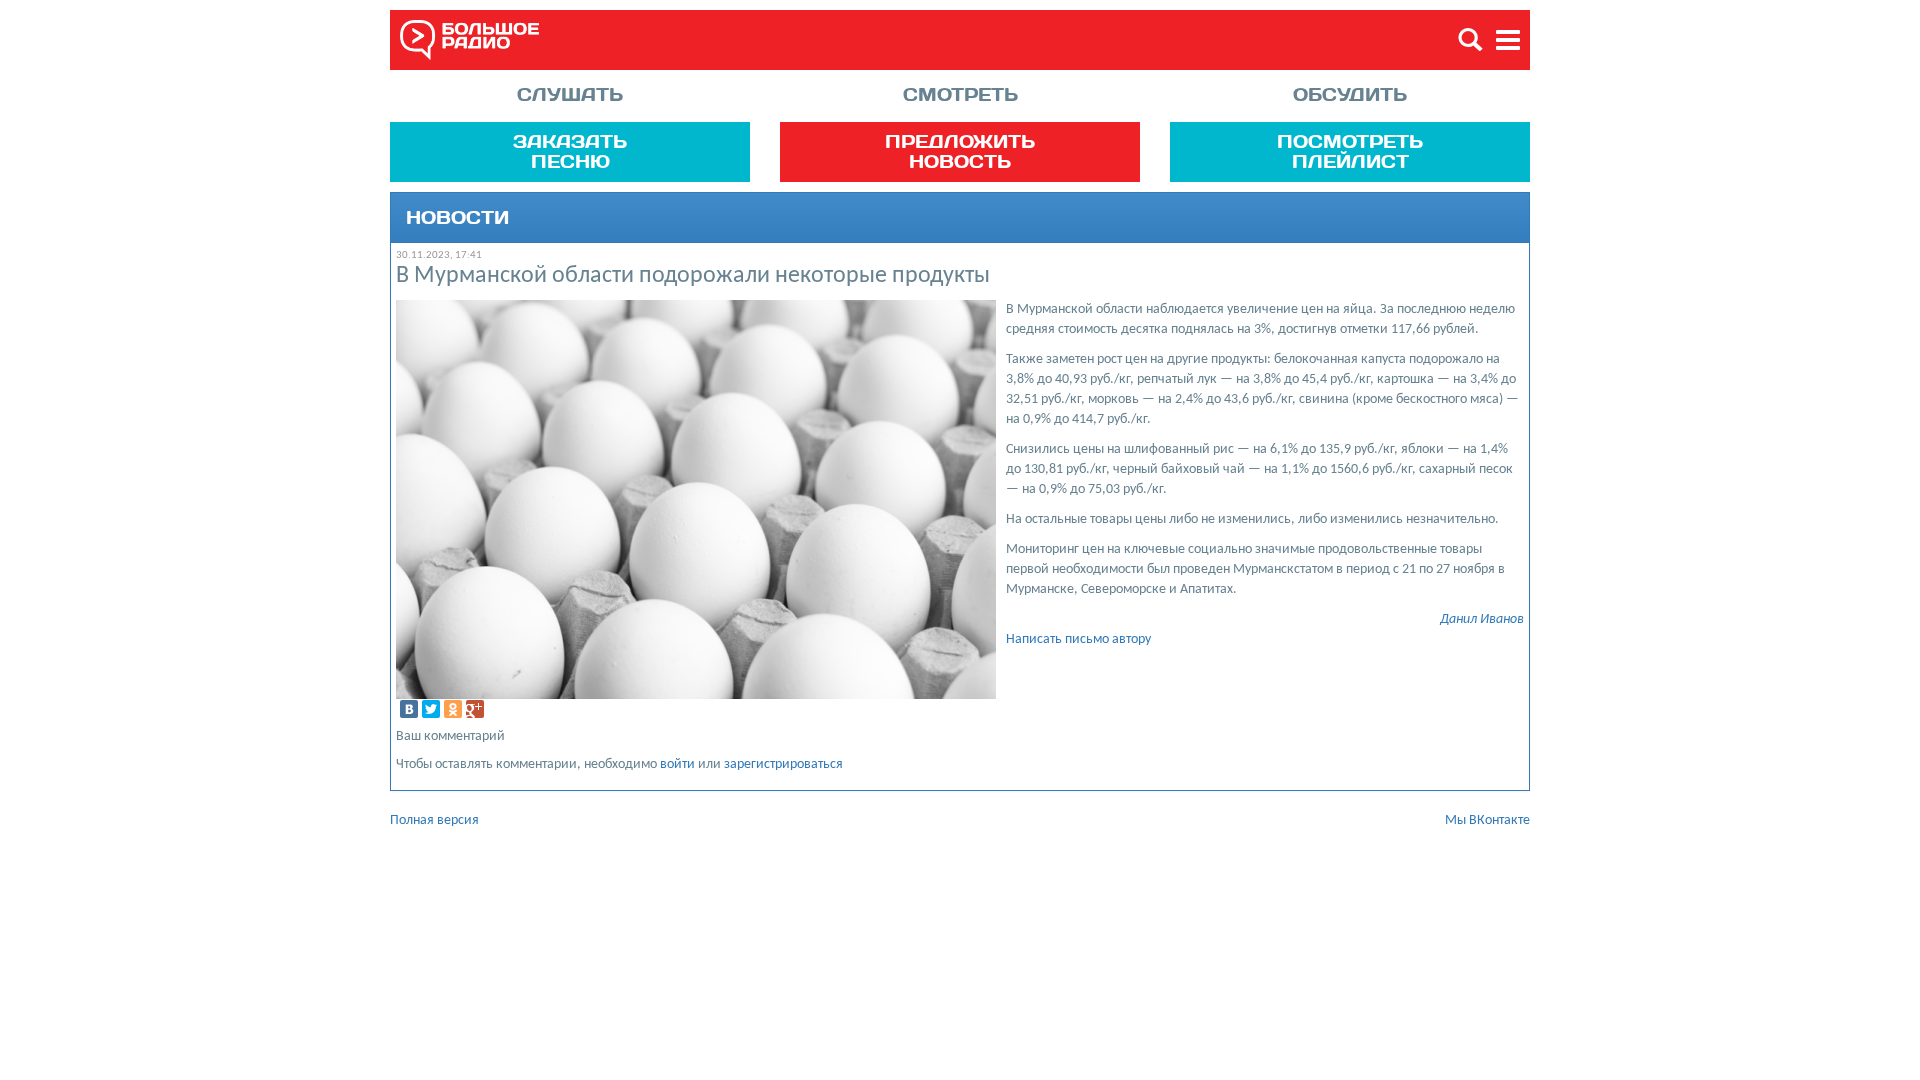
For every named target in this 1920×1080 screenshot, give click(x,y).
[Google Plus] (475, 709)
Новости (457, 218)
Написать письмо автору (1078, 639)
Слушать (570, 94)
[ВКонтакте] (409, 709)
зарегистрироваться (783, 764)
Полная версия (434, 820)
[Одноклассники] (453, 709)
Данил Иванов (1482, 619)
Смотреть (960, 94)
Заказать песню (570, 151)
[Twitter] (431, 709)
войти (677, 764)
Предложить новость (960, 151)
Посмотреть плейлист (1350, 151)
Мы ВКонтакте (1487, 820)
